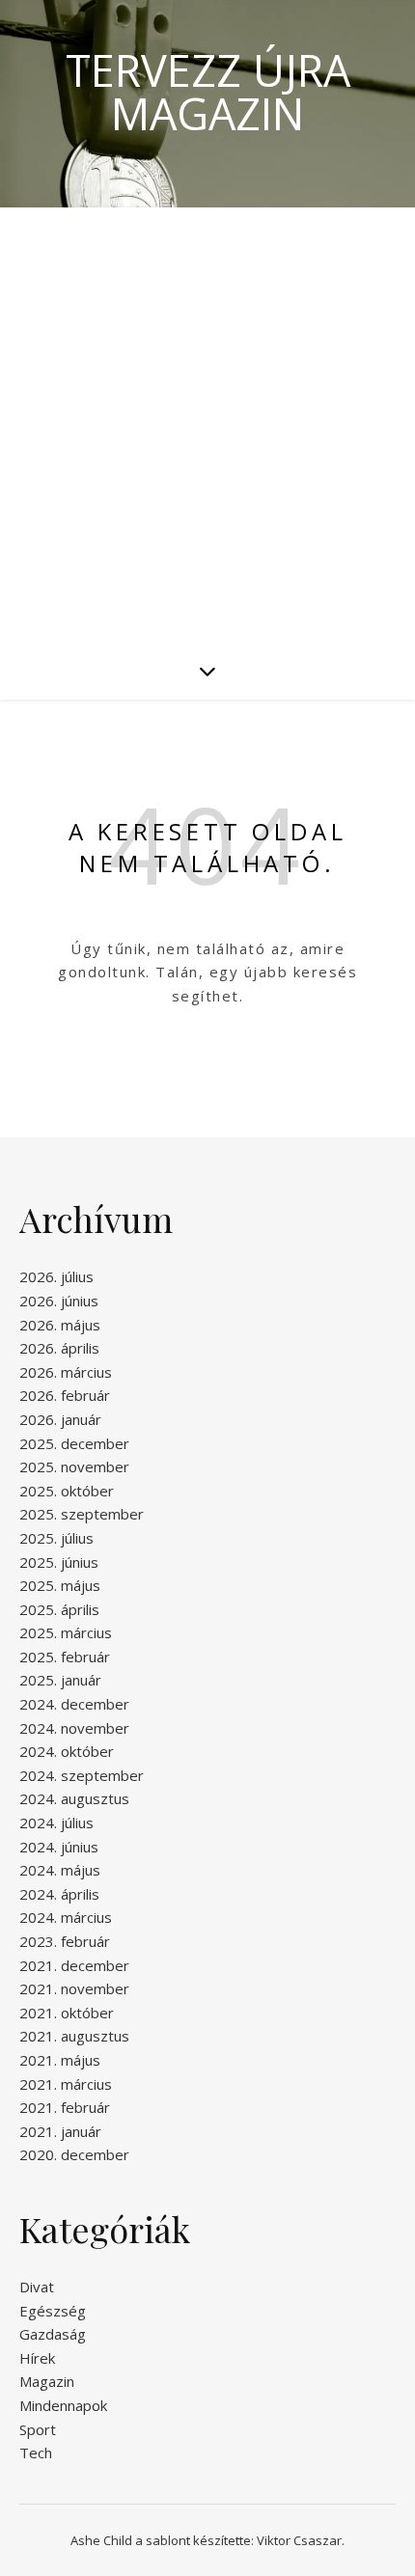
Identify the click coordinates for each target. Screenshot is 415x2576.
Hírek (37, 2358)
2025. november (74, 1466)
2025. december (74, 1443)
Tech (36, 2453)
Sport (38, 2429)
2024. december (74, 1704)
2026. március (66, 1372)
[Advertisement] (207, 425)
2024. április (59, 1894)
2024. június (59, 1847)
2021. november (74, 1988)
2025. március (66, 1632)
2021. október (67, 2013)
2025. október (67, 1491)
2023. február (65, 1941)
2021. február (65, 2107)
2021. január (60, 2131)
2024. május (60, 1870)
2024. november (74, 1728)
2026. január (60, 1419)
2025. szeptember (82, 1514)
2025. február (65, 1657)
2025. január (60, 1680)
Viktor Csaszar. (301, 2540)
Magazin (47, 2381)
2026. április (59, 1348)
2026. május (60, 1325)
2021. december (74, 1965)
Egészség (53, 2311)
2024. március (66, 1917)
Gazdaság (53, 2334)
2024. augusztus (74, 1798)
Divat (37, 2287)
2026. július (56, 1276)
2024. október (67, 1751)
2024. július (56, 1822)
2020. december (74, 2154)
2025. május (60, 1585)
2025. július (56, 1538)
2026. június (59, 1301)
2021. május (60, 2060)
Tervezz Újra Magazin (208, 92)
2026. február (65, 1395)
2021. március (66, 2084)
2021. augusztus (74, 2036)
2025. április (59, 1609)
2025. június (59, 1562)
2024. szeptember (82, 1775)
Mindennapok (63, 2405)
